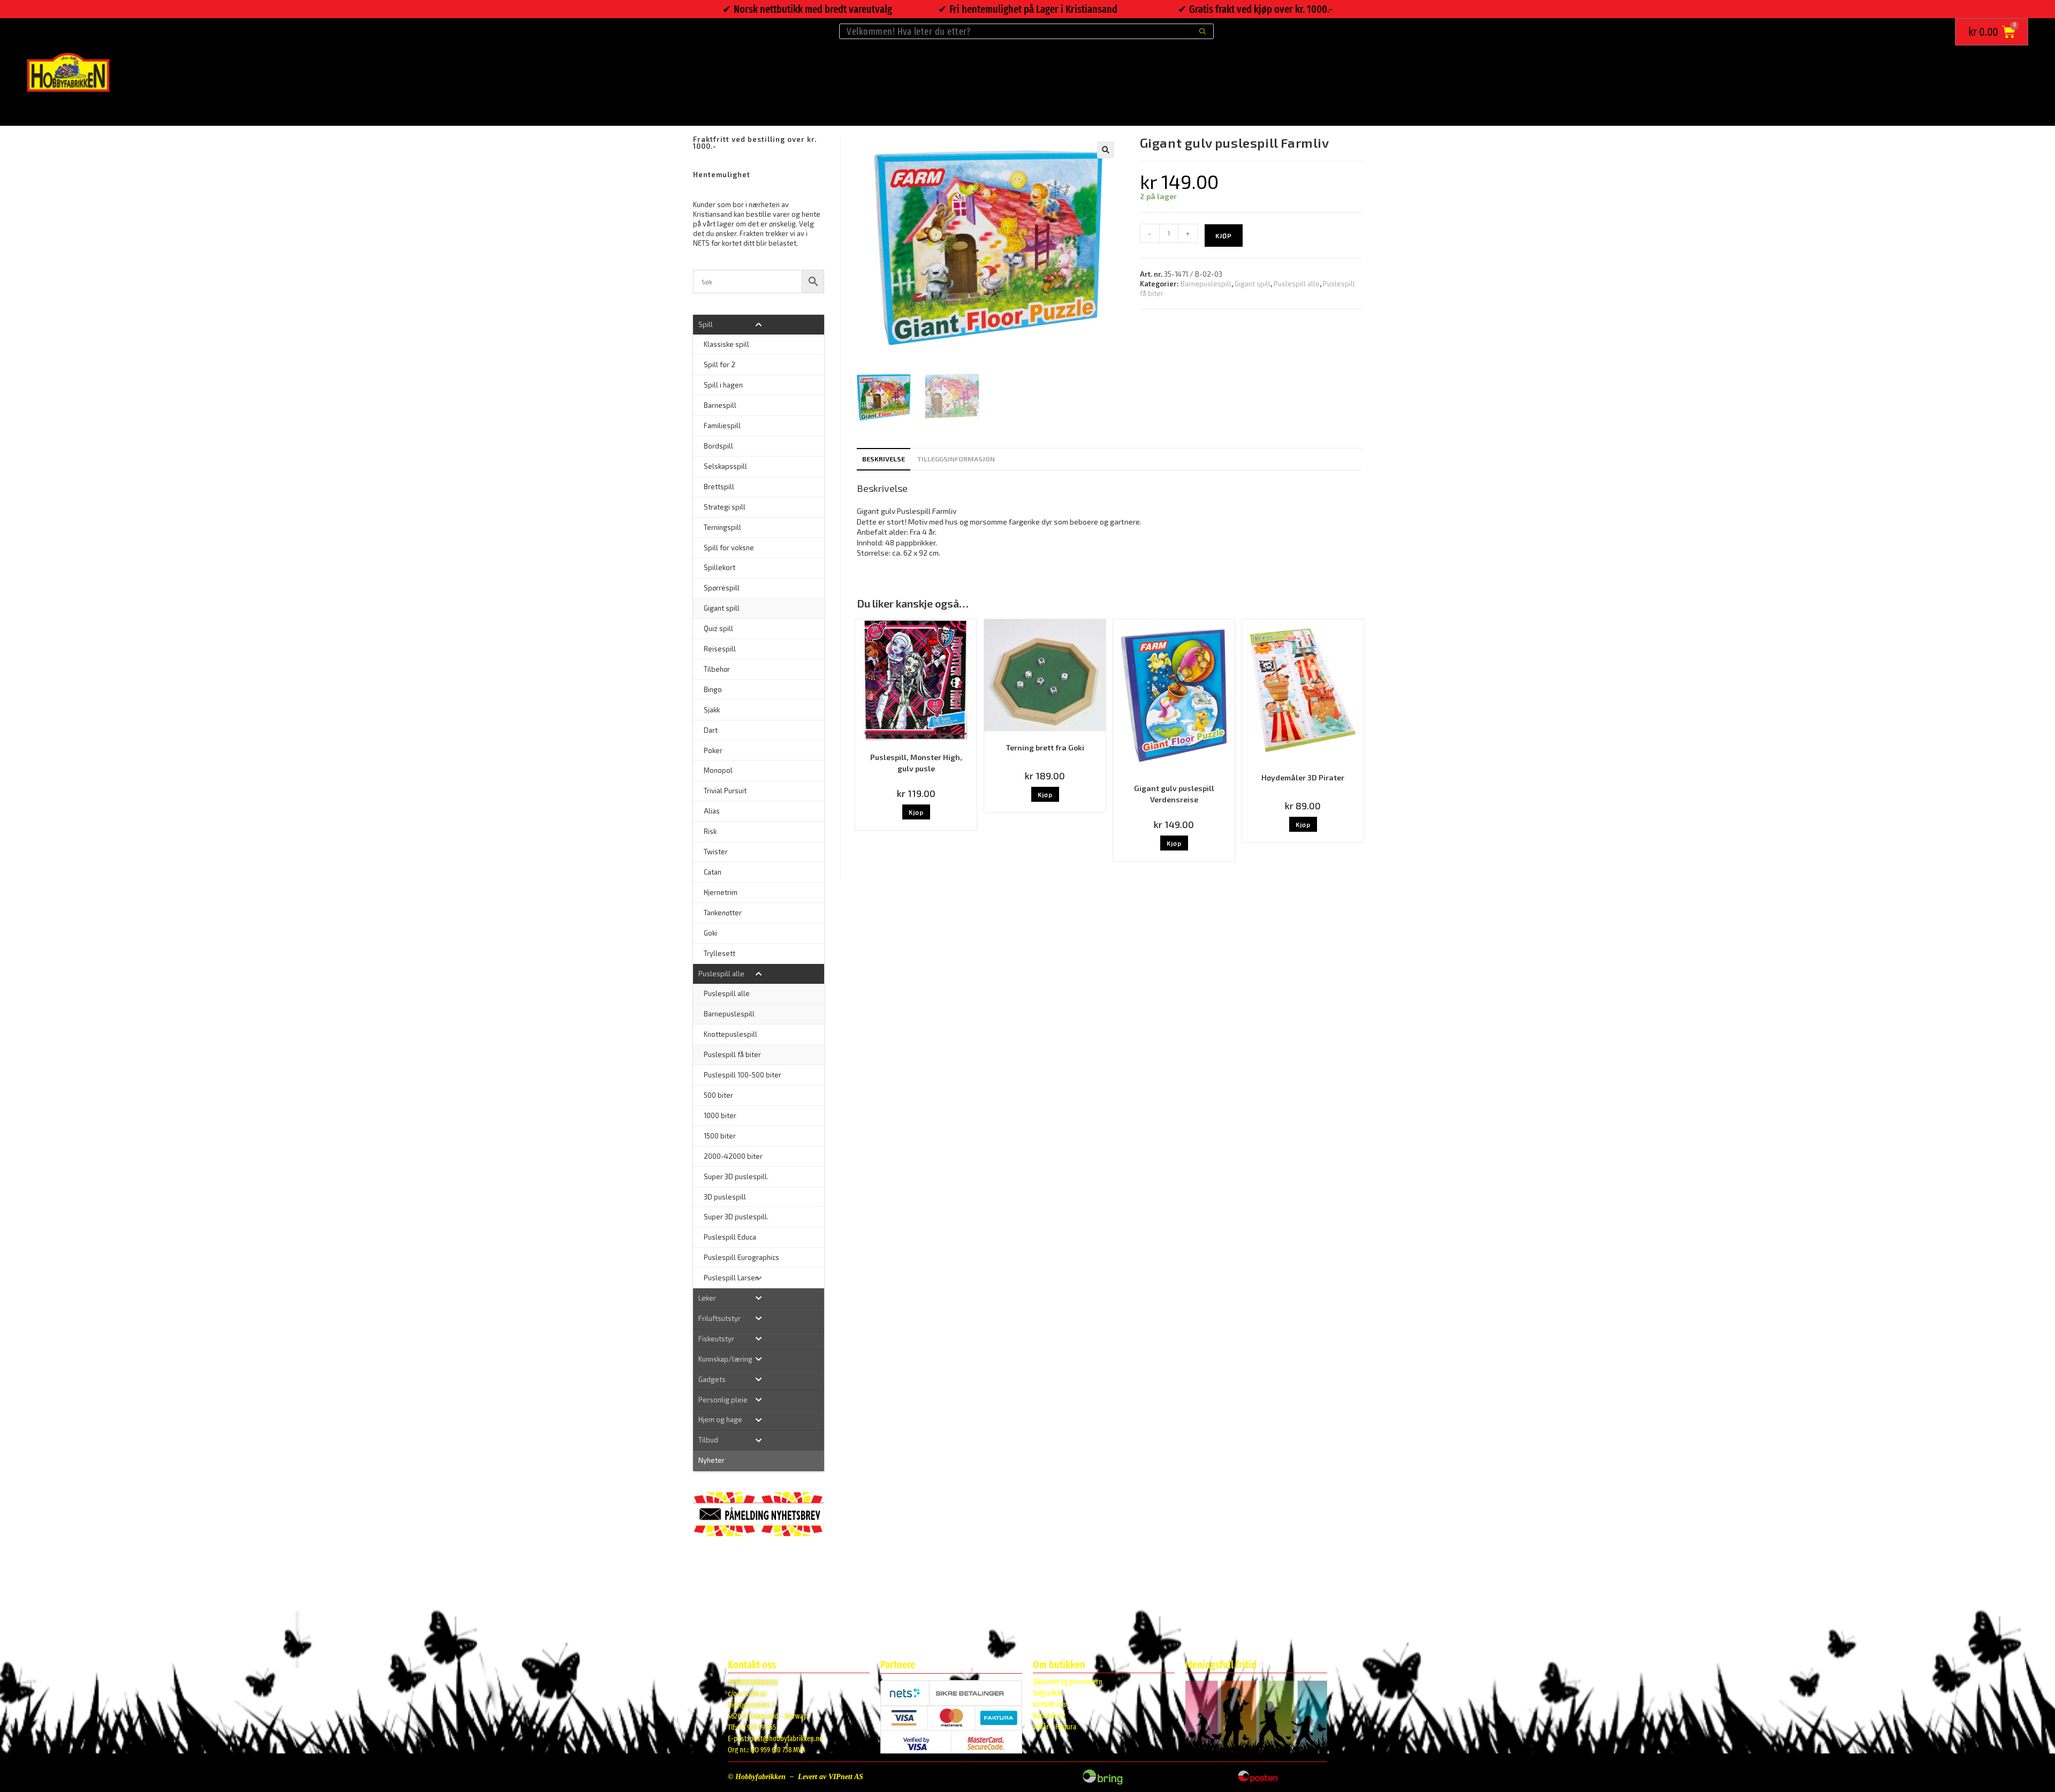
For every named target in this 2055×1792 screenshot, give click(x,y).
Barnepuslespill (1206, 284)
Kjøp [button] (916, 812)
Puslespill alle (1297, 284)
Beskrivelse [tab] (884, 459)
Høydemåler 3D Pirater (1303, 777)
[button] (1106, 150)
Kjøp (1224, 236)
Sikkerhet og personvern (1068, 1682)
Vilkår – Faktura (1055, 1727)
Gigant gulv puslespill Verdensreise (1174, 794)
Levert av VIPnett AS (831, 1777)
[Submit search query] (1203, 31)
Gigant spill (1253, 284)
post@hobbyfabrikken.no (786, 1739)
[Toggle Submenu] (759, 325)
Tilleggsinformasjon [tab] (956, 459)
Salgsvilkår (1048, 1693)
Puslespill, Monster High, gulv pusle (916, 763)
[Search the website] (1026, 30)
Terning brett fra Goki (1045, 747)
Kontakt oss (1050, 1704)
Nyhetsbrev (1049, 1716)
